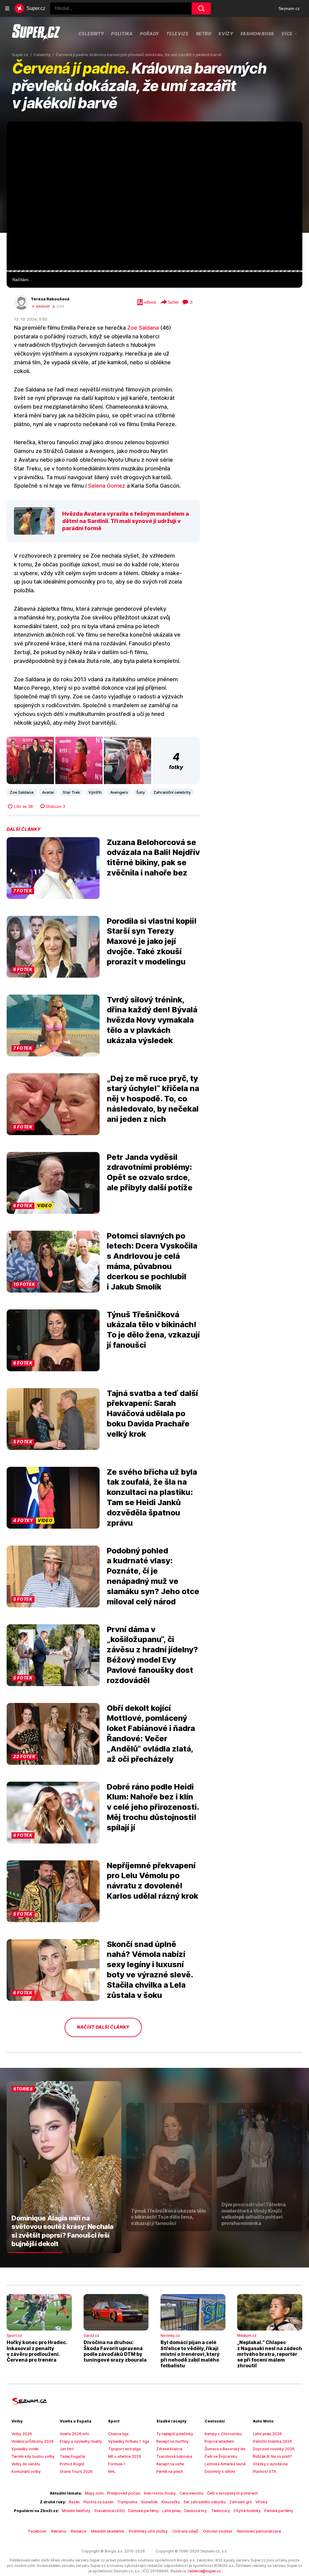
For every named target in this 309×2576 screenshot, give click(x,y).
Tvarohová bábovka (174, 2456)
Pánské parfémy (279, 2511)
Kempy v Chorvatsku (223, 2434)
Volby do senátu (26, 2464)
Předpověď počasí (124, 2493)
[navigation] (7, 8)
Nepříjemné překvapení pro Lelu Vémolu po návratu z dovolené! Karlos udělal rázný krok (153, 1881)
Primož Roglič (72, 2464)
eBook (150, 302)
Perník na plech (170, 2472)
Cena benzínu (191, 2493)
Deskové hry (196, 2511)
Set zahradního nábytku (205, 2502)
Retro (204, 34)
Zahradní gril (241, 2502)
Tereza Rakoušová (50, 299)
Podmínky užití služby (148, 2531)
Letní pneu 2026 (267, 2434)
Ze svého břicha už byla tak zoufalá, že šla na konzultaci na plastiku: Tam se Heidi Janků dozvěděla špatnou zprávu (152, 1497)
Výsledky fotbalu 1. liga (129, 2441)
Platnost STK (265, 2472)
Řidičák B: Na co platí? (272, 2456)
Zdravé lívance (169, 2449)
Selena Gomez (107, 486)
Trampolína (127, 2502)
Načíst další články (103, 2027)
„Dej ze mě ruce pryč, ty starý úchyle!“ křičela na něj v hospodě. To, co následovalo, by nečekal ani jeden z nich (153, 1099)
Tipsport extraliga (124, 2449)
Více (287, 33)
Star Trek (71, 792)
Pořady (150, 34)
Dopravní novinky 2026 (274, 2449)
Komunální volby (26, 2472)
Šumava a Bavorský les (225, 2449)
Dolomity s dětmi (220, 2472)
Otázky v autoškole (270, 2464)
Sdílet (173, 302)
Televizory (221, 2511)
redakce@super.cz (204, 2571)
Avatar (48, 792)
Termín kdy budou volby (33, 2456)
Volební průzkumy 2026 (33, 2441)
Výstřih (95, 792)
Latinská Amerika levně (225, 2464)
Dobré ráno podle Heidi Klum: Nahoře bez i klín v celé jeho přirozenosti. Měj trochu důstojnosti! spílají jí (153, 1807)
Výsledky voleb (25, 2449)
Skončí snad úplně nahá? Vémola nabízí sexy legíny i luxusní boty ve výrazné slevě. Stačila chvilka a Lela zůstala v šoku (150, 1970)
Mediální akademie (108, 2531)
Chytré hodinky (247, 2511)
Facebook (37, 2531)
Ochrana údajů (185, 2531)
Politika (122, 34)
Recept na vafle (170, 2464)
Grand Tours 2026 (76, 2472)
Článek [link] (20, 140)
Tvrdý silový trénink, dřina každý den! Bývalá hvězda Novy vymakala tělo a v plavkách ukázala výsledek (152, 1020)
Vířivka (261, 2502)
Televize (178, 34)
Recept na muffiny (172, 2441)
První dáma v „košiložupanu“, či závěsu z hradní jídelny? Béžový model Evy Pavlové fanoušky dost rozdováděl (152, 1655)
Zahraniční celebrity (172, 792)
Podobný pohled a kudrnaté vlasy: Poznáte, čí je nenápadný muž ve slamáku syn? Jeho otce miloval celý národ (153, 1576)
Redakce (79, 2531)
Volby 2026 (22, 2434)
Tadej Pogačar (73, 2456)
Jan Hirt (67, 2449)
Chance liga (118, 2434)
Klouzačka (171, 2502)
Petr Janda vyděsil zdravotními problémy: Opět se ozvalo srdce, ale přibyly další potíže (150, 1172)
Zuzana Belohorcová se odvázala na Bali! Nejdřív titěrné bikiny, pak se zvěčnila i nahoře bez (153, 857)
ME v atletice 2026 (125, 2456)
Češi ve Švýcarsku (221, 2456)
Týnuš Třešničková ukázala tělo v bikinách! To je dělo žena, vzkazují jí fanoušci (153, 1330)
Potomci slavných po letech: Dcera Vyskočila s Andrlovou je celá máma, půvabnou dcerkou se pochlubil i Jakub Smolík (152, 1261)
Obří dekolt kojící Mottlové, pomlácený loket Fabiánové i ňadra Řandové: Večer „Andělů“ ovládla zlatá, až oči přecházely (151, 1733)
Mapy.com (94, 2493)
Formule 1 (117, 2464)
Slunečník (149, 2502)
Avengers (119, 792)
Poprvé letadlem (219, 2441)
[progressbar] (154, 271)
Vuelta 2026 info (75, 2434)
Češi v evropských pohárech (232, 2493)
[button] (154, 196)
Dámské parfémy (143, 2511)
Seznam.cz (289, 8)
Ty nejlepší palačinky (175, 2434)
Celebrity (91, 34)
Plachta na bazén (98, 2502)
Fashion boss (257, 34)
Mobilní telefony (76, 2511)
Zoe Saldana (143, 328)
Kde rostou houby (160, 2493)
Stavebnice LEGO (109, 2511)
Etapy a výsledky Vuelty (81, 2441)
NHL (112, 2472)
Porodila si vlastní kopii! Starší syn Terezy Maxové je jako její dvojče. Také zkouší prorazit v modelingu (152, 941)
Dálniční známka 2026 (272, 2441)
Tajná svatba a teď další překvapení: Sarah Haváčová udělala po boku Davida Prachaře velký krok (152, 1413)
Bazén (74, 2502)
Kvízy (226, 34)
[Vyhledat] (201, 8)
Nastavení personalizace (259, 2531)
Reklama (59, 2531)
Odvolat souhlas (218, 2531)
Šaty (141, 792)
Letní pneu (172, 2511)
